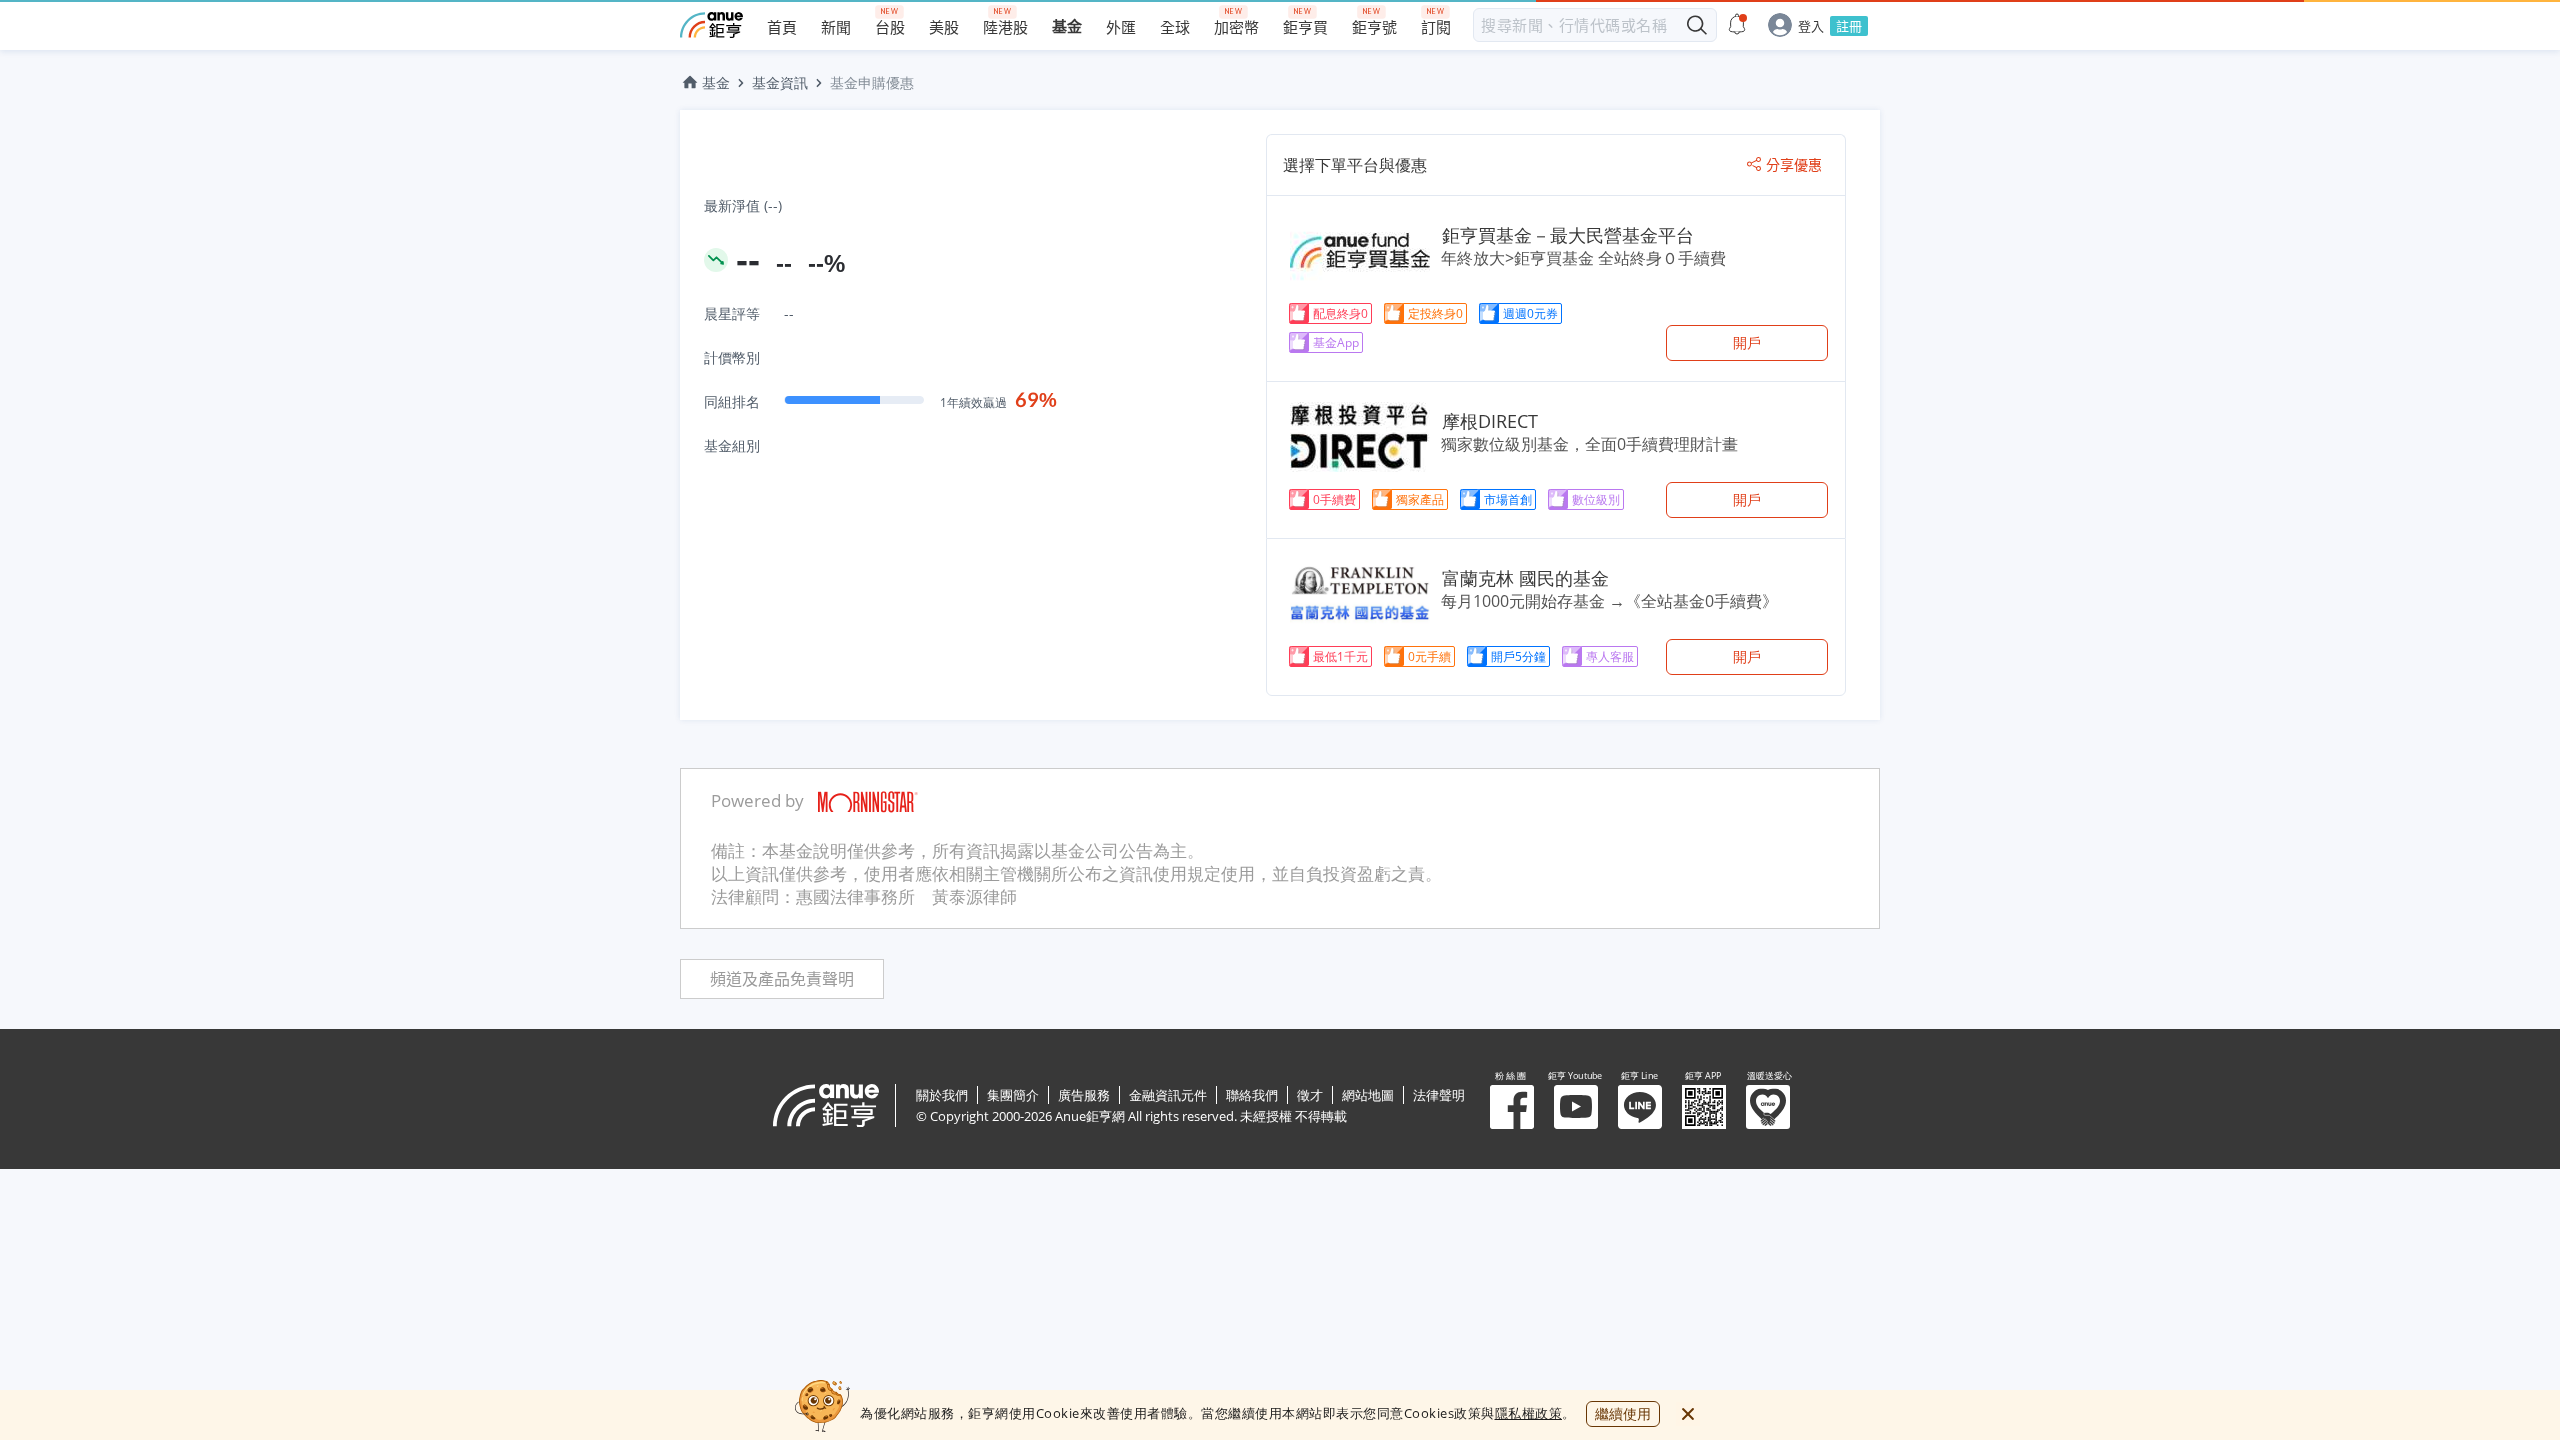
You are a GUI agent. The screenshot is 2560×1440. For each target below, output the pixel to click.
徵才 (1310, 1095)
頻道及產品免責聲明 (782, 979)
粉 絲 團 (1512, 1107)
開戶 (1747, 342)
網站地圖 (1368, 1095)
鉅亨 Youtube (1576, 1107)
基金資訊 (780, 82)
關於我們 (942, 1095)
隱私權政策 (1529, 1413)
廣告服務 (1084, 1095)
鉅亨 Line (1640, 1107)
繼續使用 (1623, 1413)
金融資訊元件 (1168, 1095)
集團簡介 (1013, 1095)
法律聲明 (1439, 1095)
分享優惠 (1794, 165)
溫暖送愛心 (1768, 1107)
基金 (716, 82)
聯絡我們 (1252, 1095)
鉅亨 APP (1704, 1107)
